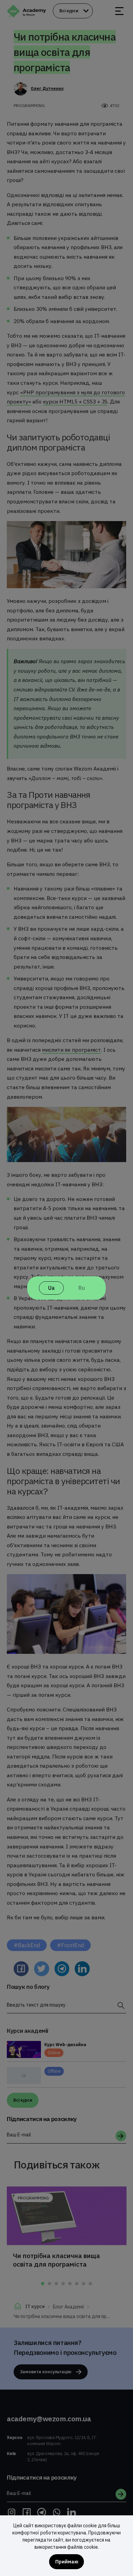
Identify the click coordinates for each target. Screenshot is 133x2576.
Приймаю (67, 2562)
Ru (82, 1288)
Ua (51, 1288)
